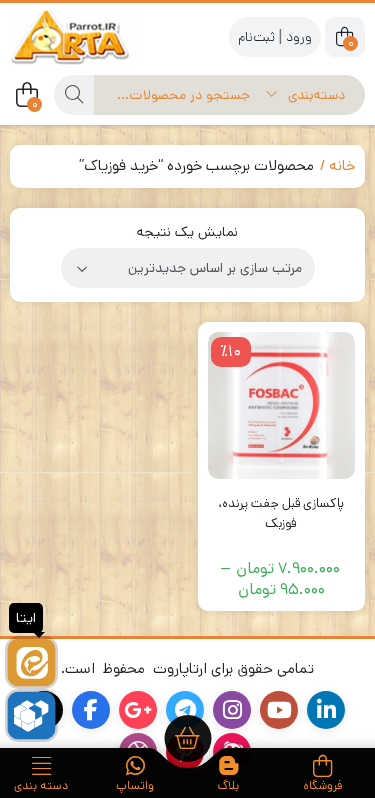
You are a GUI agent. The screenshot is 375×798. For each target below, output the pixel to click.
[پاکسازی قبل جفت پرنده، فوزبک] (282, 406)
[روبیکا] (31, 715)
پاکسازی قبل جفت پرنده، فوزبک (281, 513)
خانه (342, 165)
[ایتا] (31, 662)
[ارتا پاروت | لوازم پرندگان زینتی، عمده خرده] (90, 36)
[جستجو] (74, 95)
